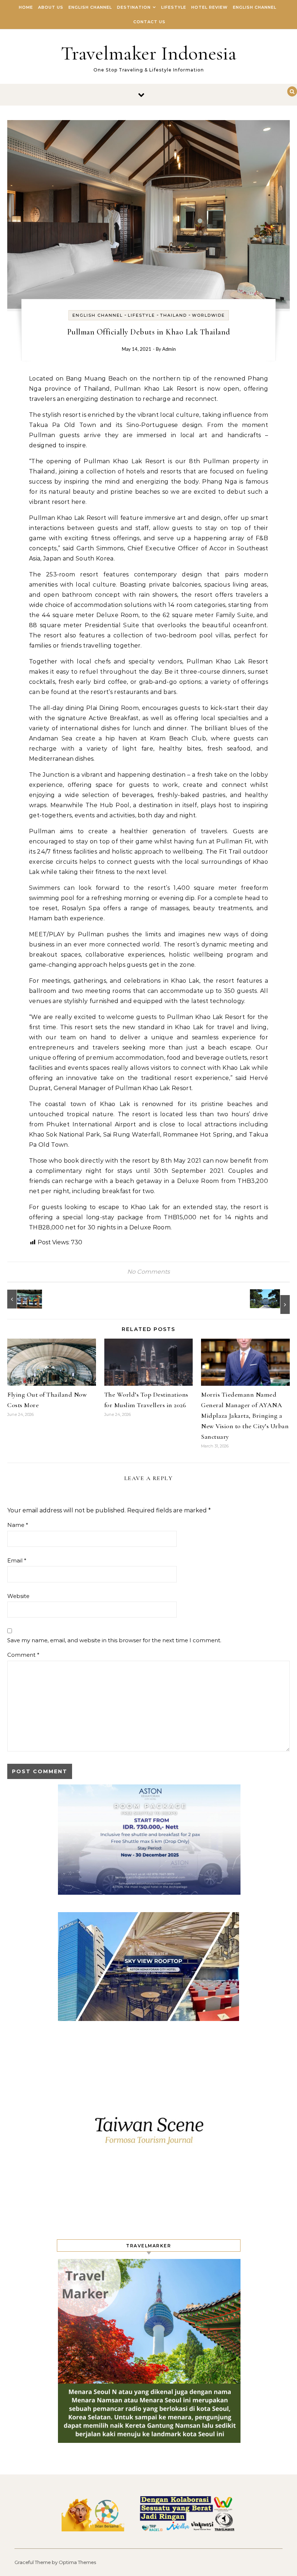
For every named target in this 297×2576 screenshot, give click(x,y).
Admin (169, 350)
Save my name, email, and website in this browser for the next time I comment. (114, 1640)
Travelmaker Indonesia (149, 53)
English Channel (90, 7)
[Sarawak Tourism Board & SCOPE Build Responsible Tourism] (24, 1299)
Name (18, 1525)
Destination (134, 7)
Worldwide (208, 315)
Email (17, 1560)
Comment (23, 1655)
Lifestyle (174, 7)
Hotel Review (210, 7)
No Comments (148, 1272)
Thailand (173, 315)
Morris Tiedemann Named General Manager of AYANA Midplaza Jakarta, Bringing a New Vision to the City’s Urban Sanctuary (245, 1416)
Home (26, 7)
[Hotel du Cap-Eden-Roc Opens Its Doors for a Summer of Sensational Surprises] (273, 1302)
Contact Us (149, 22)
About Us (51, 7)
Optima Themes (77, 2562)
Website (18, 1596)
